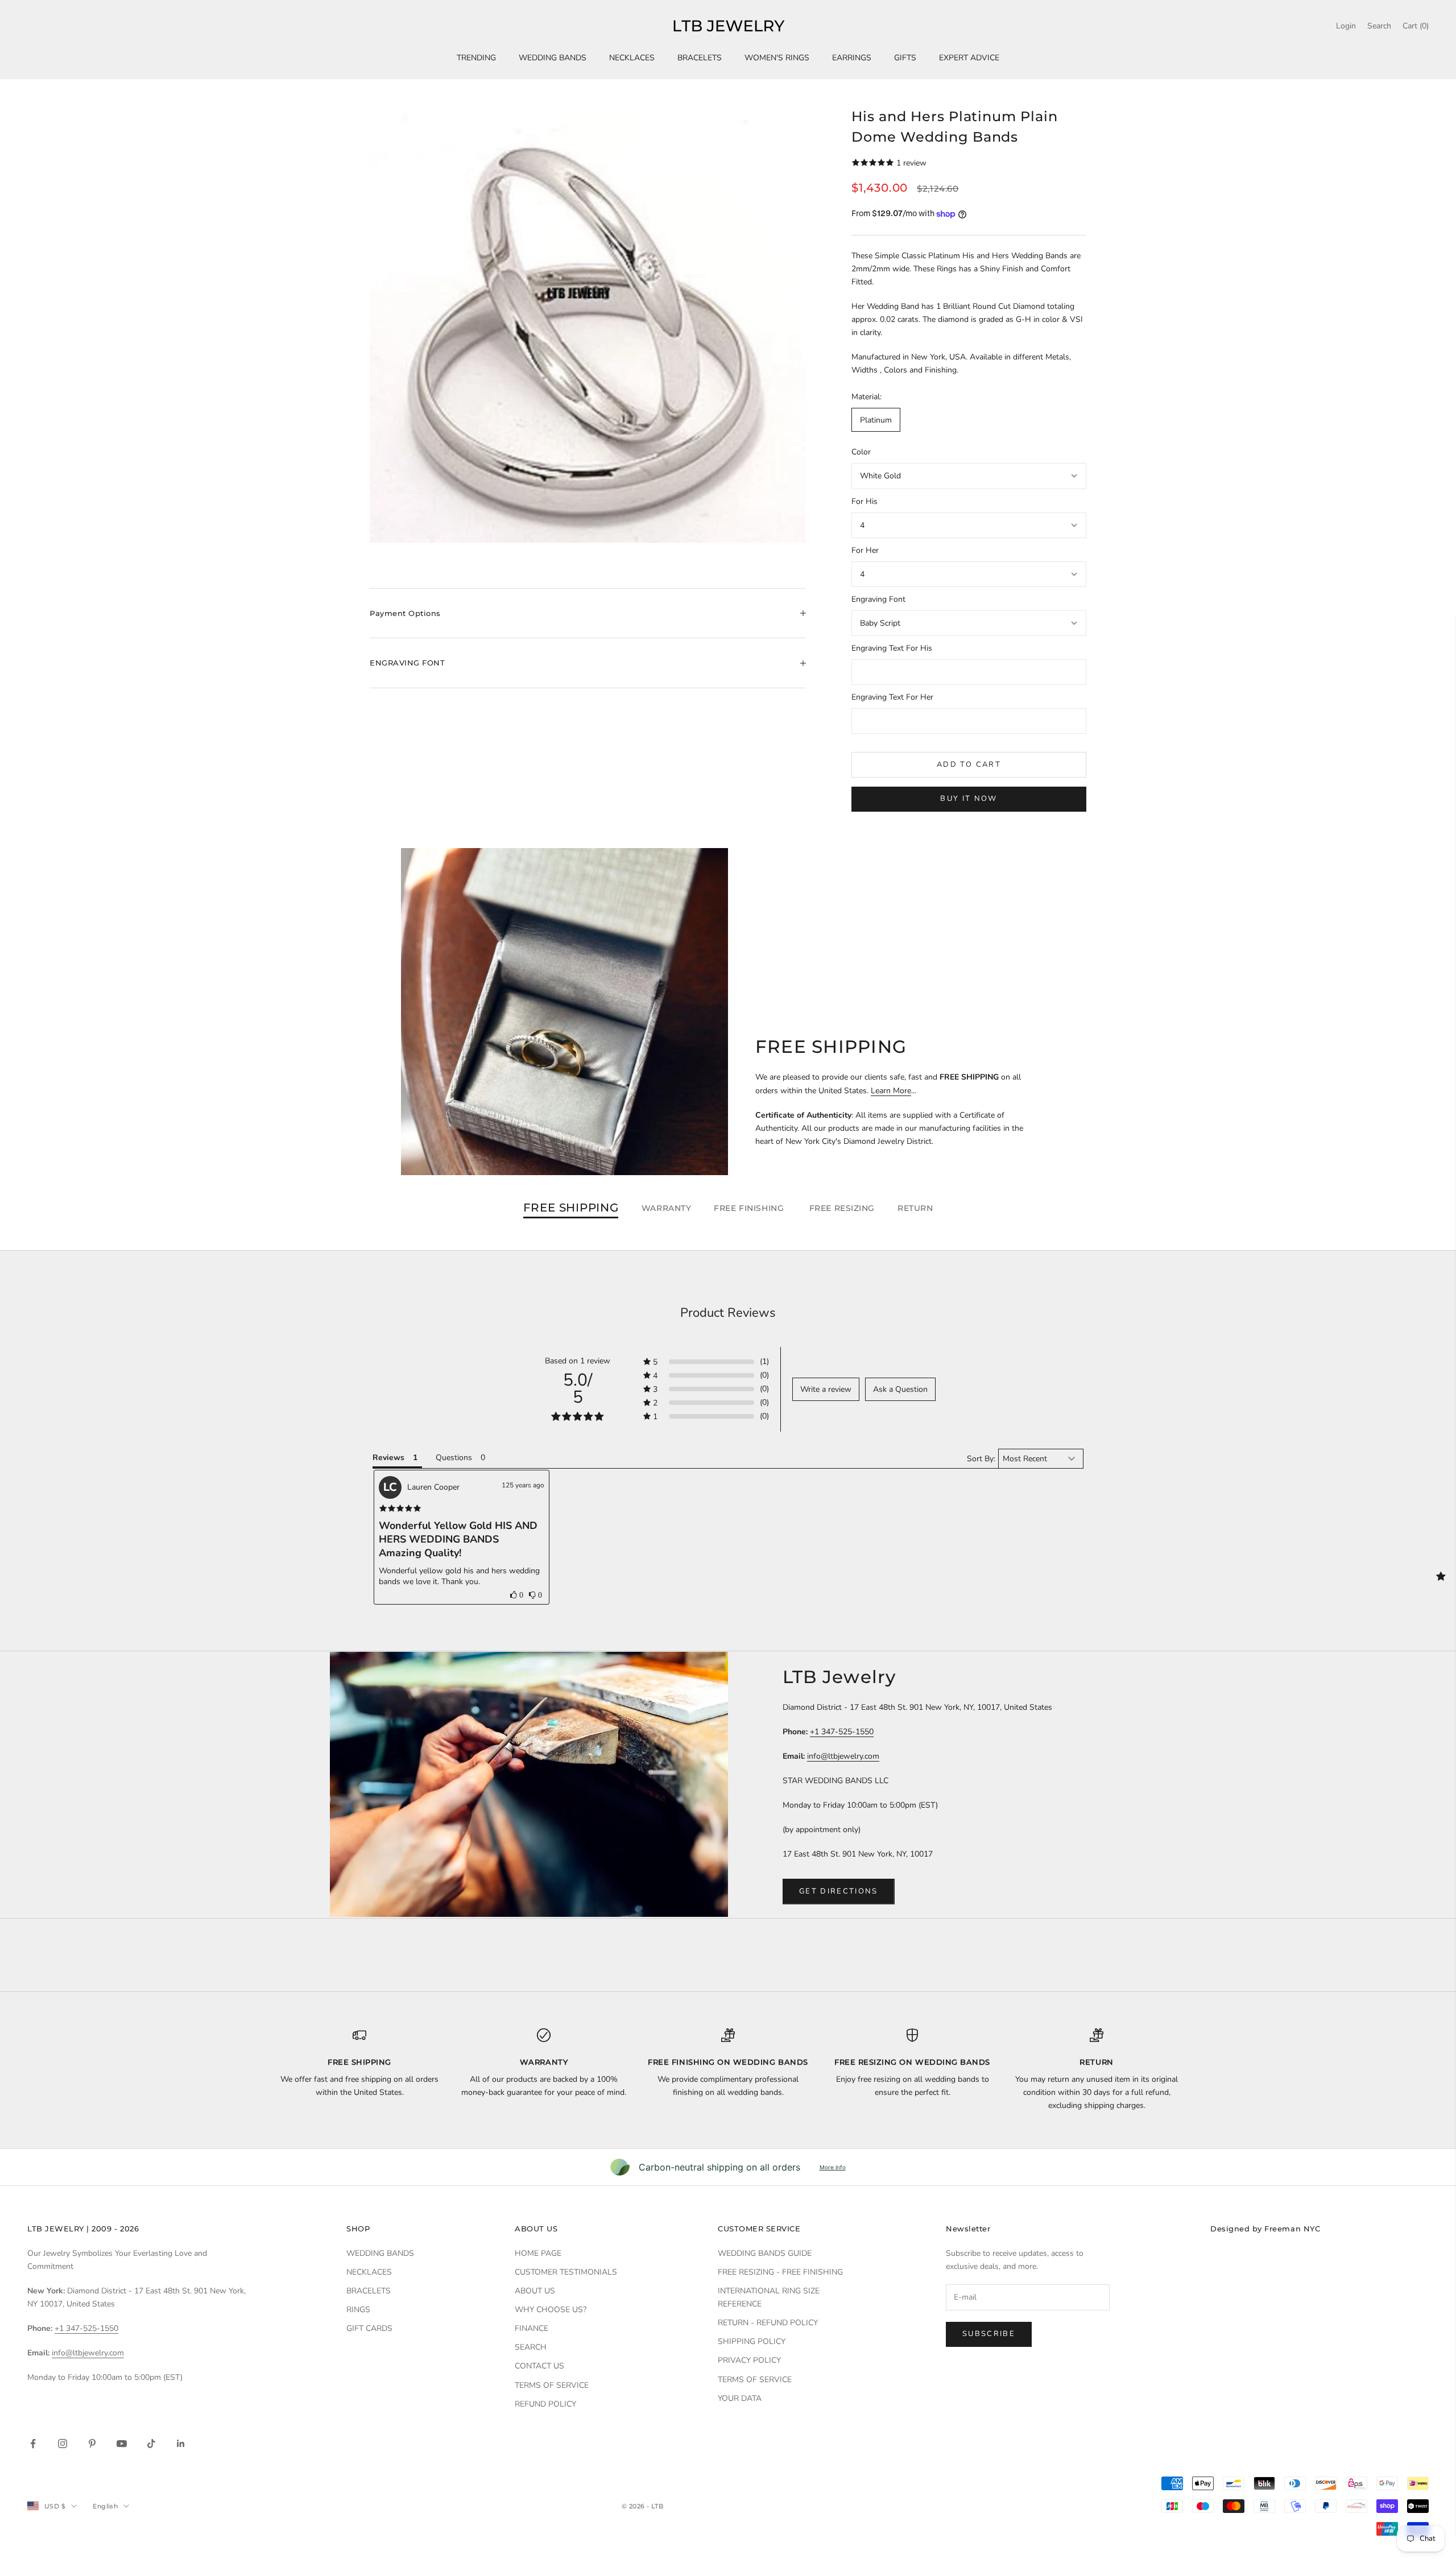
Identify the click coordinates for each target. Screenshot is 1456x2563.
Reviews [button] (388, 1458)
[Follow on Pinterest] (92, 2444)
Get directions (839, 1891)
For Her (865, 550)
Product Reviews (728, 1313)
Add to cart (969, 764)
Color (861, 452)
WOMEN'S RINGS (777, 58)
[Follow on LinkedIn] (181, 2444)
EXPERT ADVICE (969, 58)
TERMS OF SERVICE (552, 2385)
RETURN (915, 1208)
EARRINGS (852, 58)
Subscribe (989, 2334)
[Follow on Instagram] (63, 2444)
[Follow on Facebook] (33, 2444)
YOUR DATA (740, 2398)
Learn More (891, 1091)
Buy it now (969, 799)
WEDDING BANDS (553, 58)
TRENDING (476, 58)
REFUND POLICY (545, 2404)
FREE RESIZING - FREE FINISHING (780, 2272)
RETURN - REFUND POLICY (768, 2323)
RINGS (358, 2310)
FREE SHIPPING (571, 1208)
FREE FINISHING (750, 1208)
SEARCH (531, 2347)
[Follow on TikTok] (151, 2444)
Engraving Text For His (892, 648)
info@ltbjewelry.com (843, 1756)
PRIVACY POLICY (749, 2360)
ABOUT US (535, 2291)
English (105, 2506)
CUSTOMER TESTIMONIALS (566, 2272)
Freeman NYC (1292, 2229)
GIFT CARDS (369, 2328)
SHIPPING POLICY (752, 2341)
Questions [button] (454, 1458)
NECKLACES (632, 58)
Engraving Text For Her (892, 697)
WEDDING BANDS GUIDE (765, 2253)
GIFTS (905, 58)
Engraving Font (878, 599)
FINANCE (531, 2328)
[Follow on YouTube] (122, 2444)
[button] (517, 1595)
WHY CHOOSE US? (551, 2310)
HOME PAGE (538, 2253)
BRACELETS (700, 58)
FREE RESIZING (842, 1208)
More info (833, 2167)
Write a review (826, 1389)
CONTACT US (539, 2366)
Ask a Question (900, 1389)
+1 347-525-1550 (842, 1732)
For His (864, 501)
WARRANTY (666, 1208)
